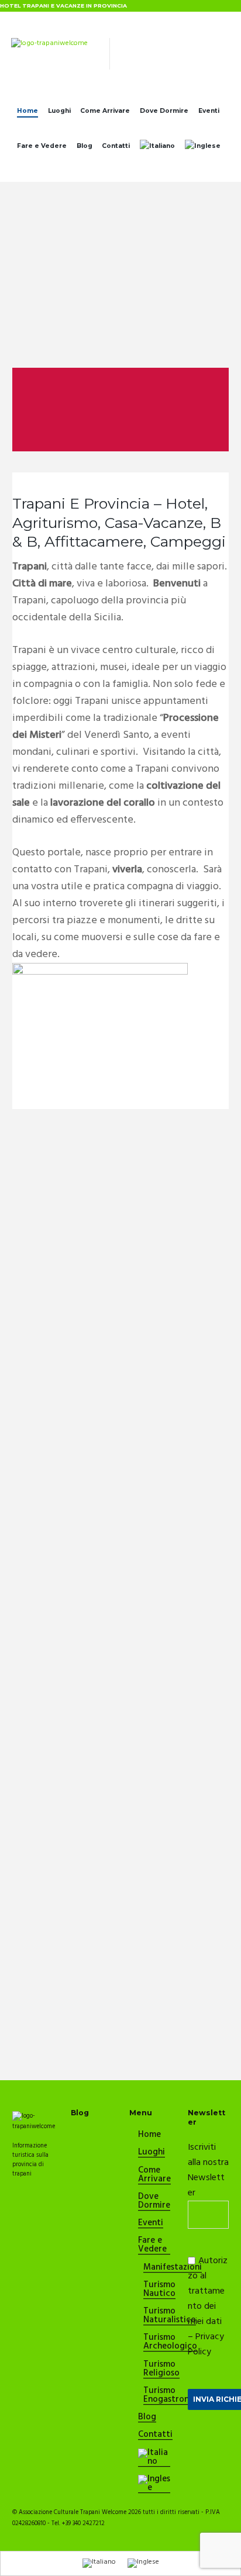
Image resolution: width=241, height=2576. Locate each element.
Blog (85, 146)
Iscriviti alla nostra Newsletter (208, 2170)
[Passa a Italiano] (99, 2563)
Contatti (116, 146)
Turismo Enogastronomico (178, 2396)
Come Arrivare (105, 111)
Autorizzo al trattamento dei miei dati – (208, 2306)
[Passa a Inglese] (202, 149)
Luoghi (59, 111)
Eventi (209, 111)
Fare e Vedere (42, 146)
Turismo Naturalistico (170, 2316)
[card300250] (100, 968)
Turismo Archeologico (170, 2342)
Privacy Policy (206, 2344)
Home (27, 111)
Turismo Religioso (161, 2369)
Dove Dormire (164, 111)
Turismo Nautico (159, 2290)
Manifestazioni (173, 2268)
